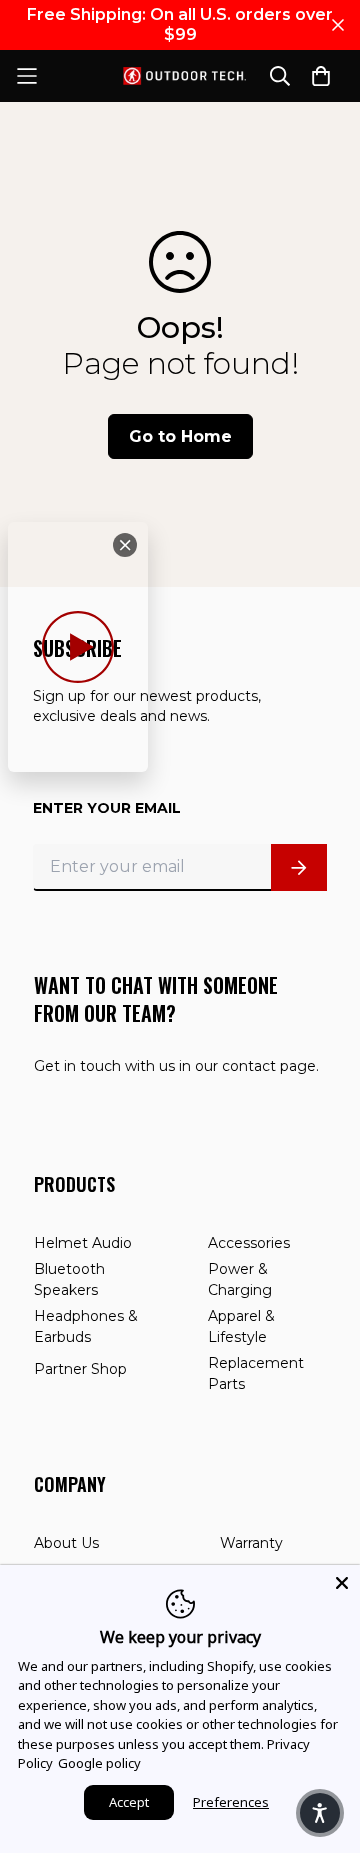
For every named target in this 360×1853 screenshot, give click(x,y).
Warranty (251, 1543)
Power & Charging (240, 1279)
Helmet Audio (83, 1243)
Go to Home (180, 436)
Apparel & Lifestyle (241, 1326)
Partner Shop (80, 1369)
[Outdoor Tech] (180, 76)
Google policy (99, 1763)
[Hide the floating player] (125, 545)
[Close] (342, 1583)
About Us (66, 1543)
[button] (320, 1813)
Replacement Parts (256, 1373)
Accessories (249, 1243)
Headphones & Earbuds (86, 1326)
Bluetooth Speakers (69, 1279)
